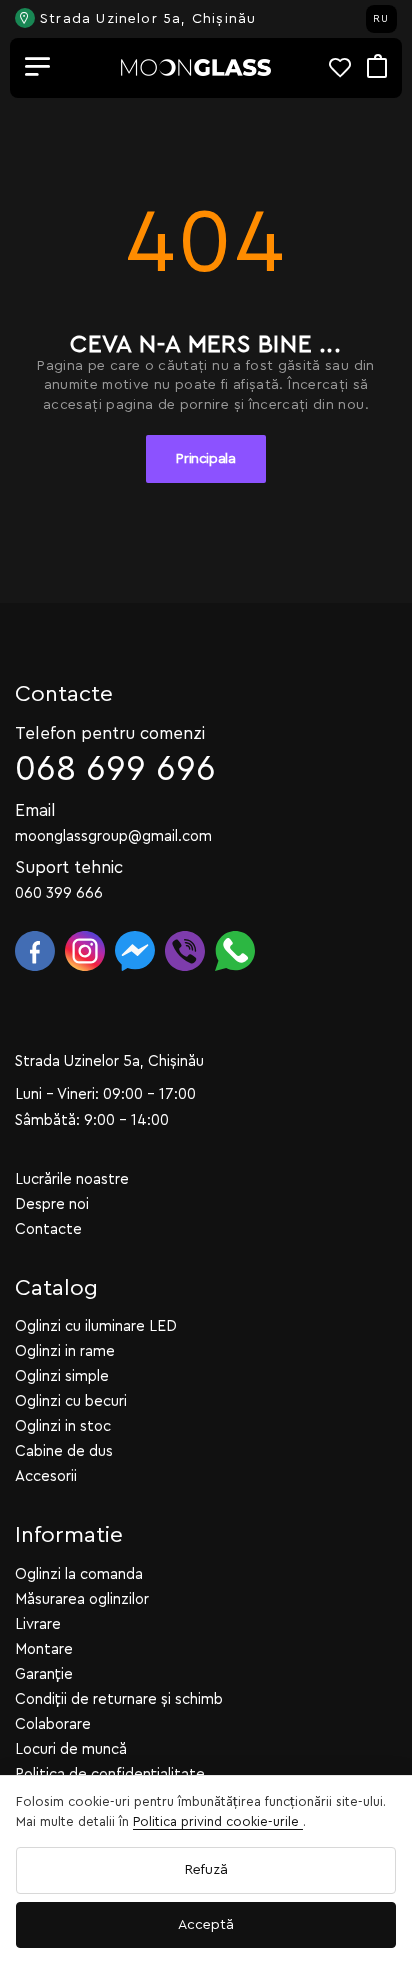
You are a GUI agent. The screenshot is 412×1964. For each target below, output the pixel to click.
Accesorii (46, 1476)
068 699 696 (115, 769)
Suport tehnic (69, 867)
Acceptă (206, 1925)
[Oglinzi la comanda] (196, 67)
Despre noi (52, 1204)
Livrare (38, 1624)
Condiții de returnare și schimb (119, 1699)
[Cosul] (377, 67)
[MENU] (38, 68)
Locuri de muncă (71, 1749)
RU (381, 19)
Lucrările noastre (72, 1179)
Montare (44, 1649)
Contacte (48, 1229)
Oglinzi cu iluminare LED (96, 1326)
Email (35, 810)
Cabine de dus (64, 1451)
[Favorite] (348, 67)
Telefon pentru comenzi (110, 733)
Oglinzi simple (62, 1376)
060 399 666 (59, 893)
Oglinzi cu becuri (71, 1401)
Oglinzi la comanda (79, 1574)
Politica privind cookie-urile (218, 1821)
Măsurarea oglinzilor (82, 1599)
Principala (206, 459)
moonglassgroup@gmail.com (113, 836)
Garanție (44, 1674)
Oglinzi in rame (65, 1351)
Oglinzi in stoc (63, 1426)
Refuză (206, 1870)
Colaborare (53, 1724)
